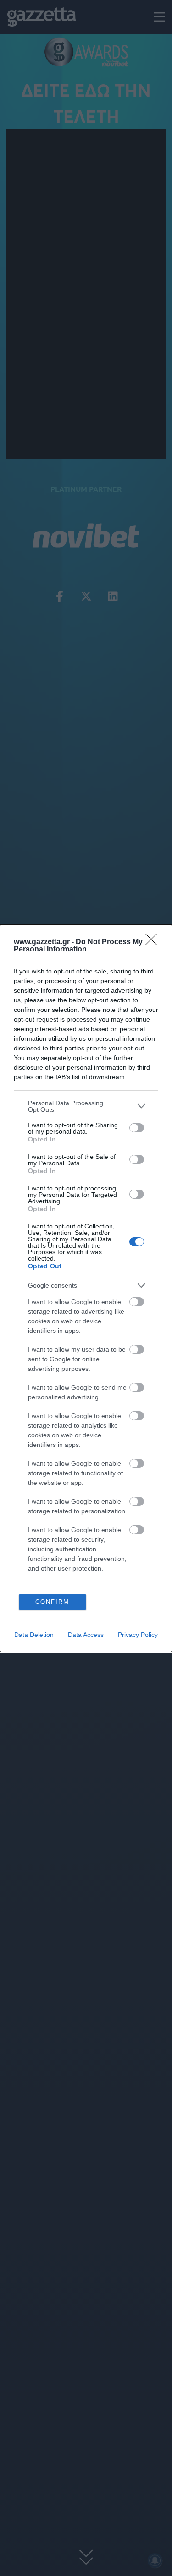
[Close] (154, 942)
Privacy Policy (138, 1635)
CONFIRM (52, 1602)
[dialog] (86, 1288)
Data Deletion (34, 1635)
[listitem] (86, 1106)
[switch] (137, 1128)
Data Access (86, 1635)
